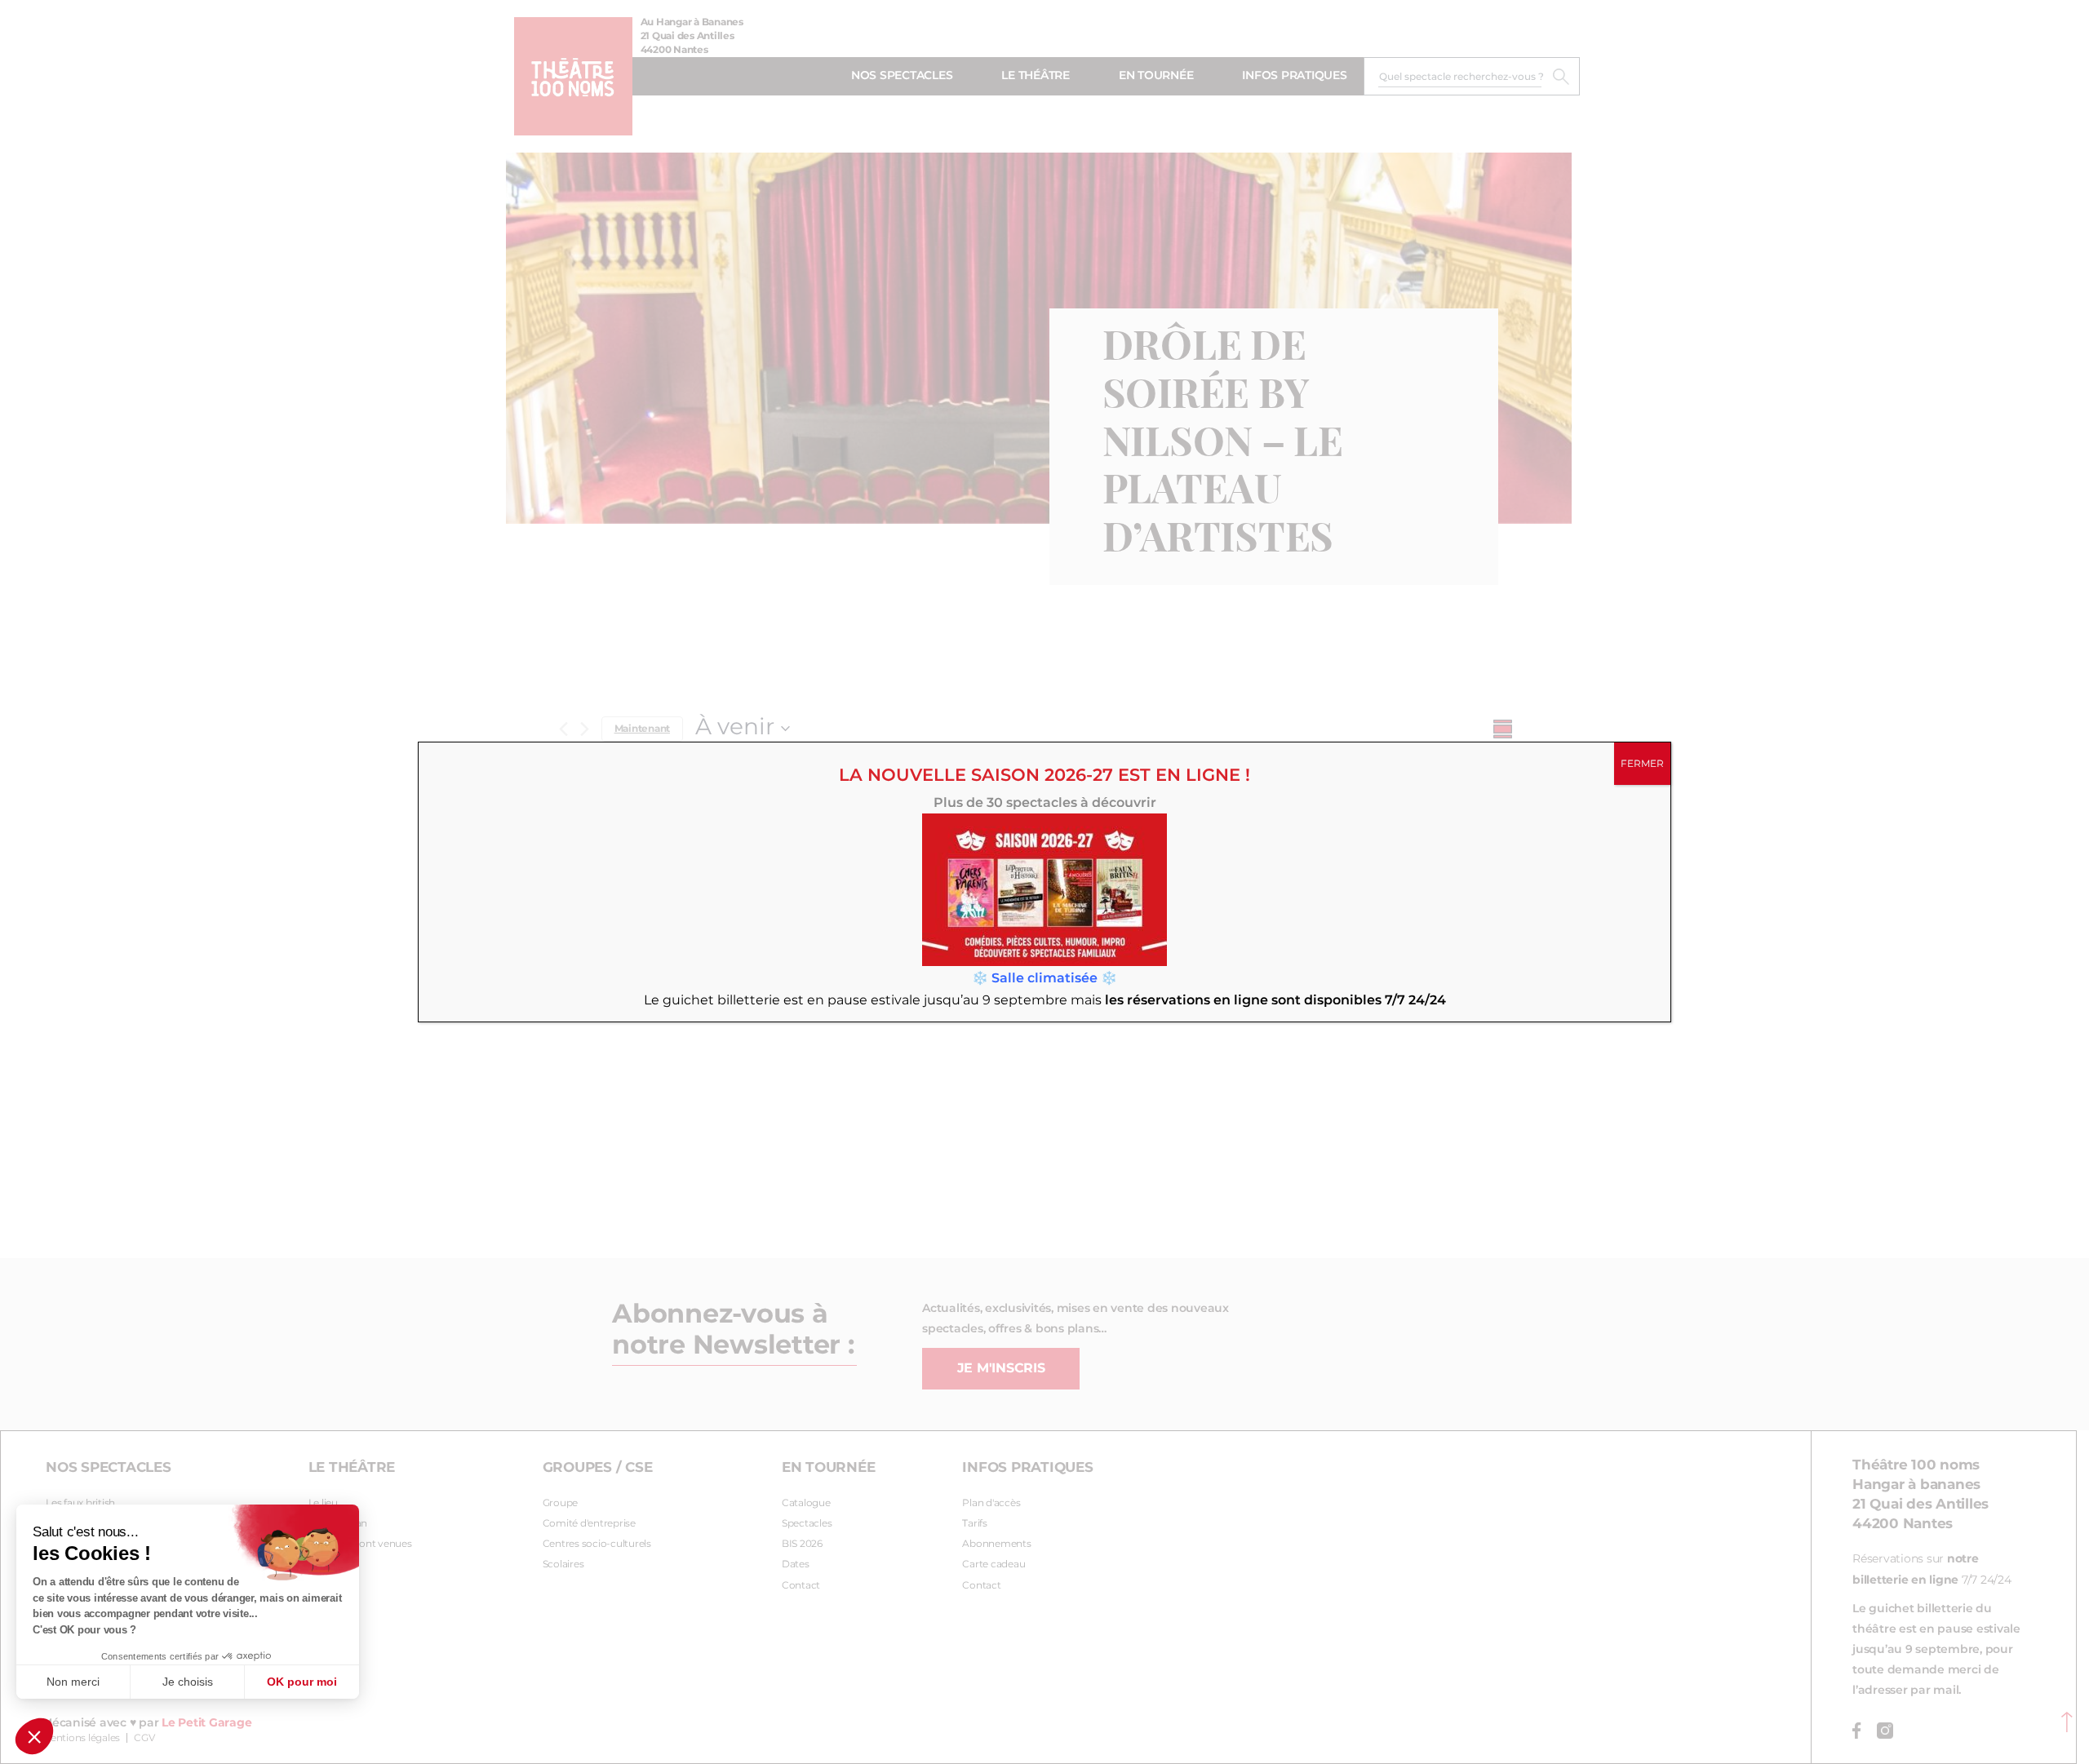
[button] (34, 1736)
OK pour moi (302, 1682)
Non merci (73, 1682)
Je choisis (188, 1682)
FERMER (1642, 764)
